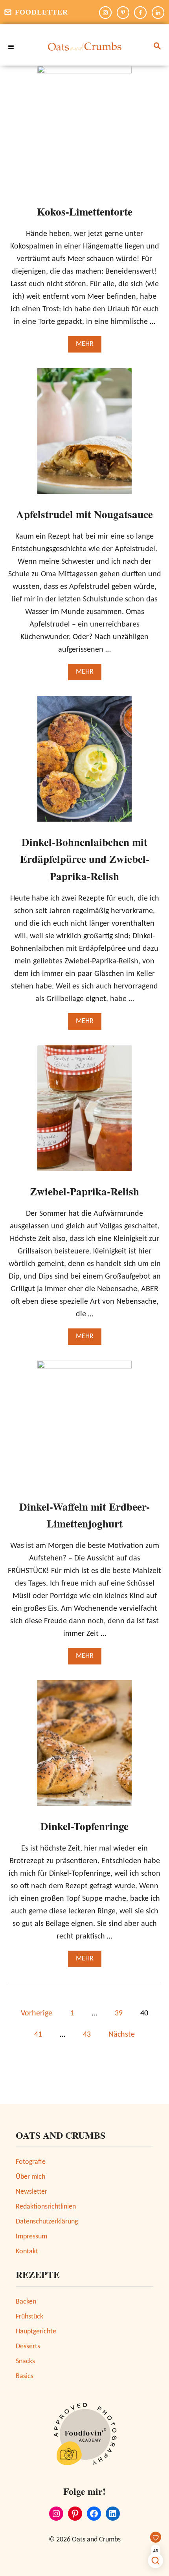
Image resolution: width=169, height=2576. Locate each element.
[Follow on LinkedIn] (158, 13)
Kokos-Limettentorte (85, 211)
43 (87, 2035)
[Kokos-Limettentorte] (84, 132)
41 (38, 2035)
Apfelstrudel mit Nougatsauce (84, 514)
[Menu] (12, 47)
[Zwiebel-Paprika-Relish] (84, 1112)
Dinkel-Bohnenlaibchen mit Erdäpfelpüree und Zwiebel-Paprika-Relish (85, 859)
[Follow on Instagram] (105, 13)
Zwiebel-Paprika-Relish (84, 1191)
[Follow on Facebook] (140, 13)
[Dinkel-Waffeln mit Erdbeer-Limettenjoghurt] (84, 1427)
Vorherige (37, 2013)
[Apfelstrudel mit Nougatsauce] (84, 435)
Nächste (122, 2035)
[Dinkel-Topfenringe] (84, 1747)
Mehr (89, 346)
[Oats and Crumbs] (84, 47)
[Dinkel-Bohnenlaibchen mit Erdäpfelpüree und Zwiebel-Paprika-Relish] (84, 763)
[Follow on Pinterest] (123, 13)
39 (119, 2013)
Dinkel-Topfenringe (84, 1826)
